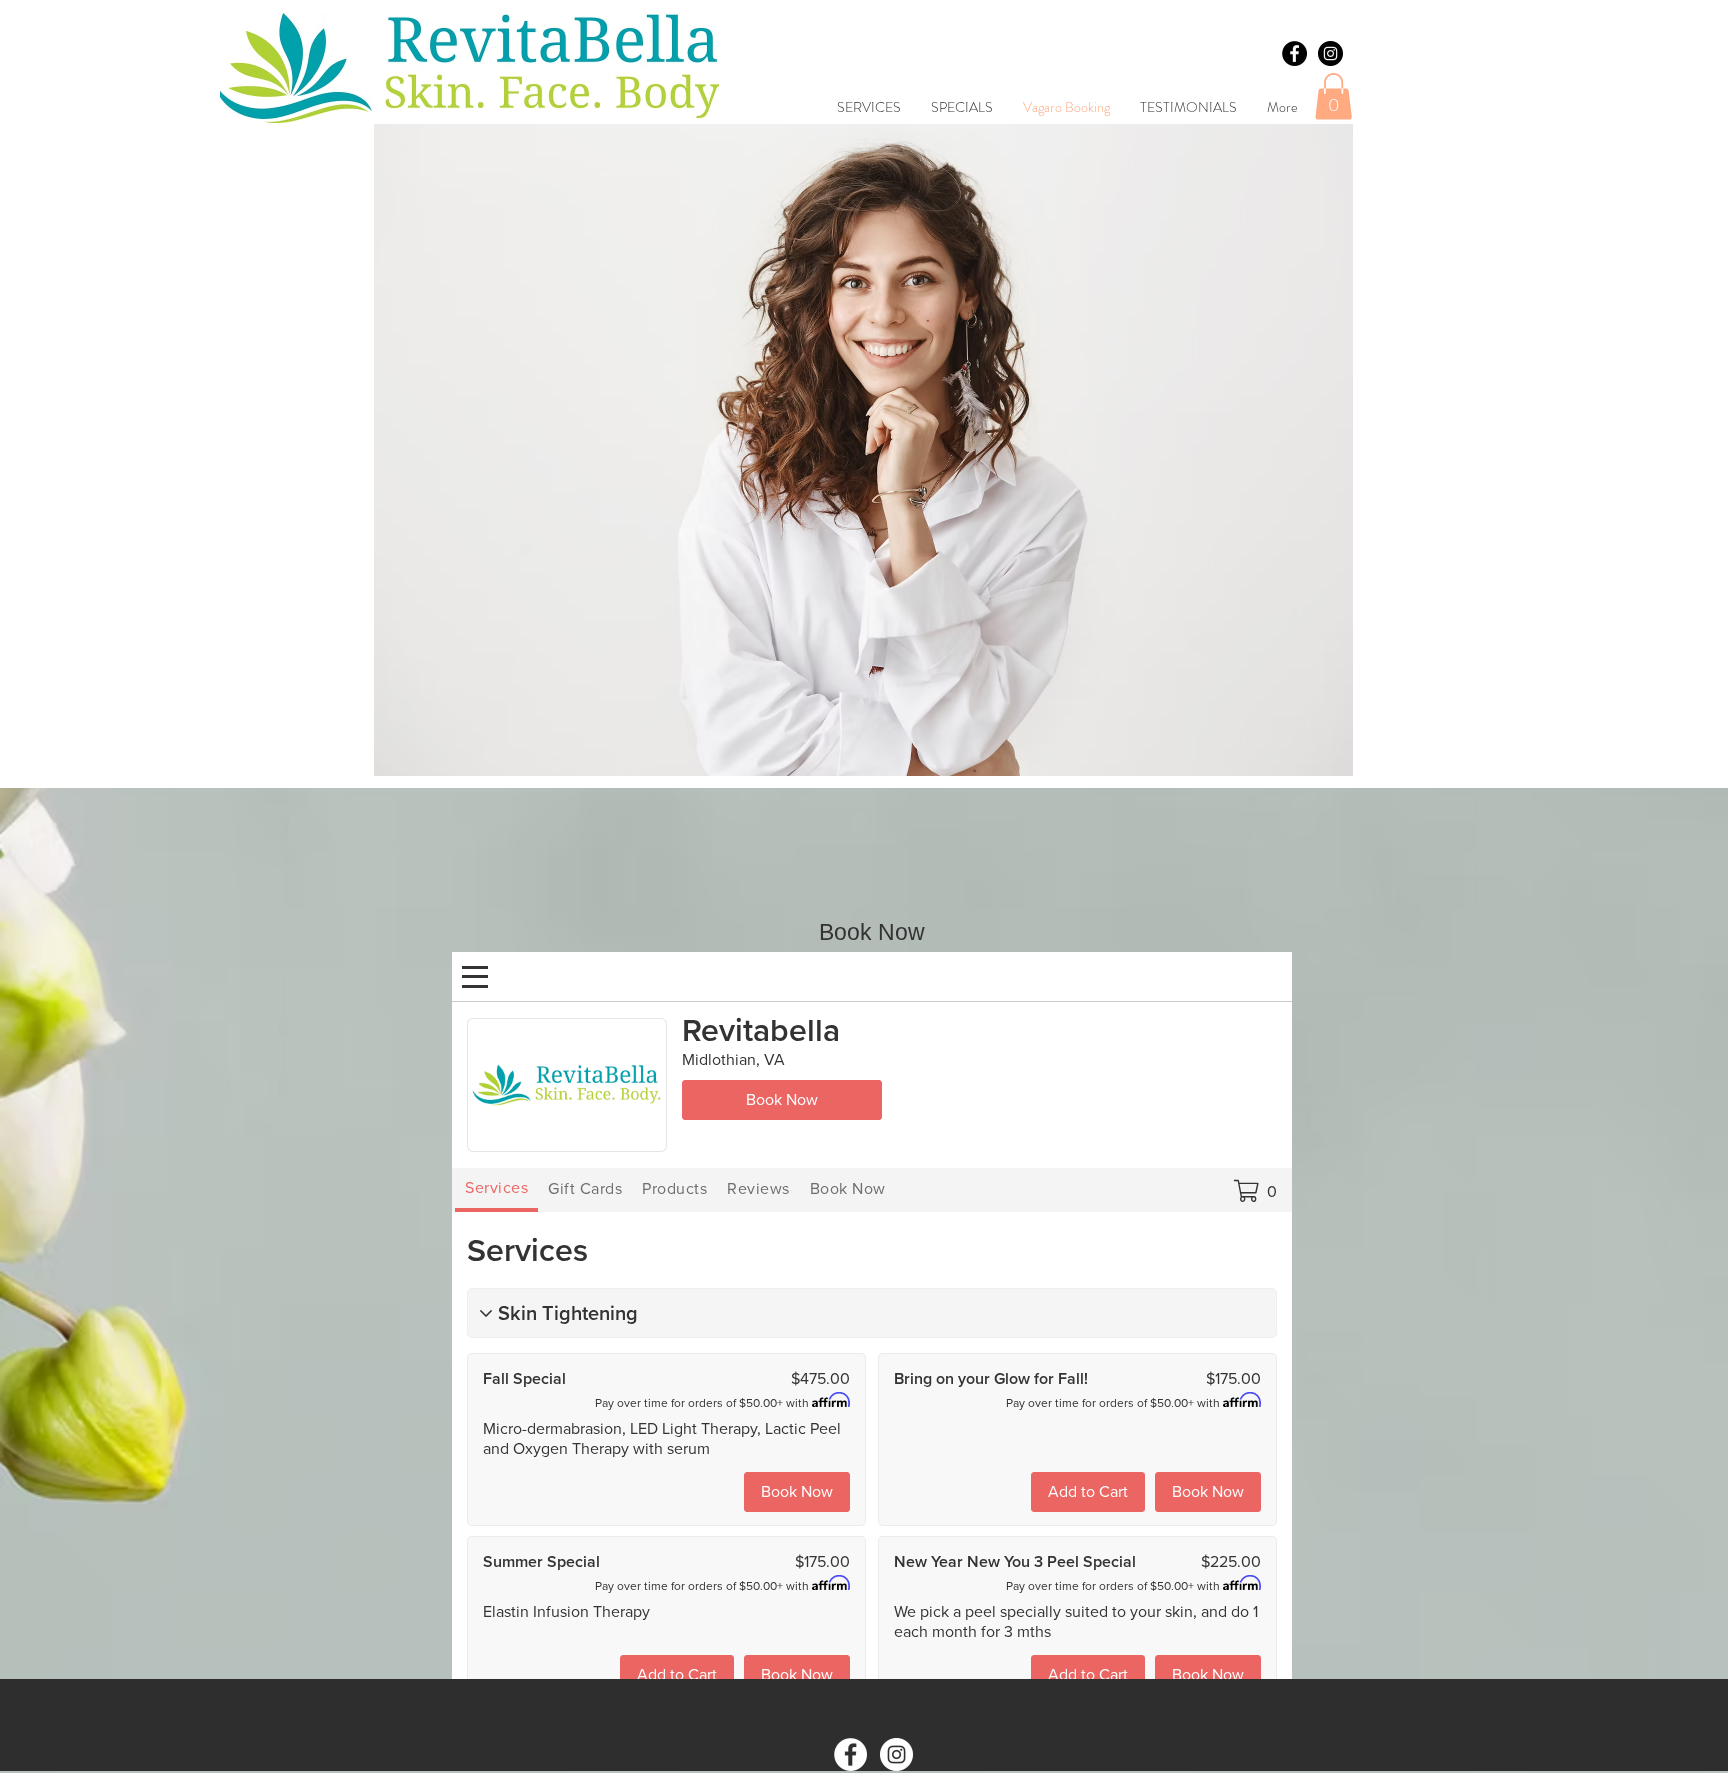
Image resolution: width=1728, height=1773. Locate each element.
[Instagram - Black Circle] (1330, 53)
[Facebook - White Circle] (850, 1754)
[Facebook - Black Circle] (1294, 53)
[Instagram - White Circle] (896, 1754)
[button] (1333, 96)
